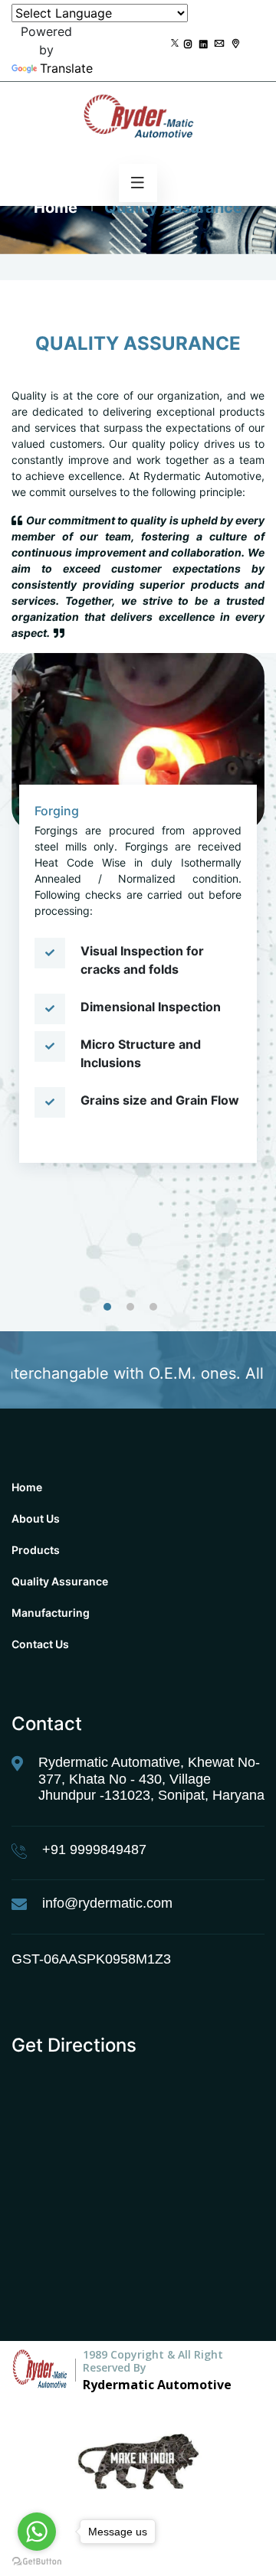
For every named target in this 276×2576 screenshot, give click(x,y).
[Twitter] (175, 44)
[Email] (219, 44)
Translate (66, 68)
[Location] (235, 44)
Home (56, 207)
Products (36, 1550)
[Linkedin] (204, 44)
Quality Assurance (60, 1581)
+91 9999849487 (94, 1850)
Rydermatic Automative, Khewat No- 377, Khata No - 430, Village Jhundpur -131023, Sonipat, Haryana (151, 1779)
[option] (138, 927)
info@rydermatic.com (107, 1903)
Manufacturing (51, 1613)
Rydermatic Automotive (157, 2385)
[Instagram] (188, 44)
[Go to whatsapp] (37, 2532)
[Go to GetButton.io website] (37, 2561)
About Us (36, 1518)
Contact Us (40, 1644)
